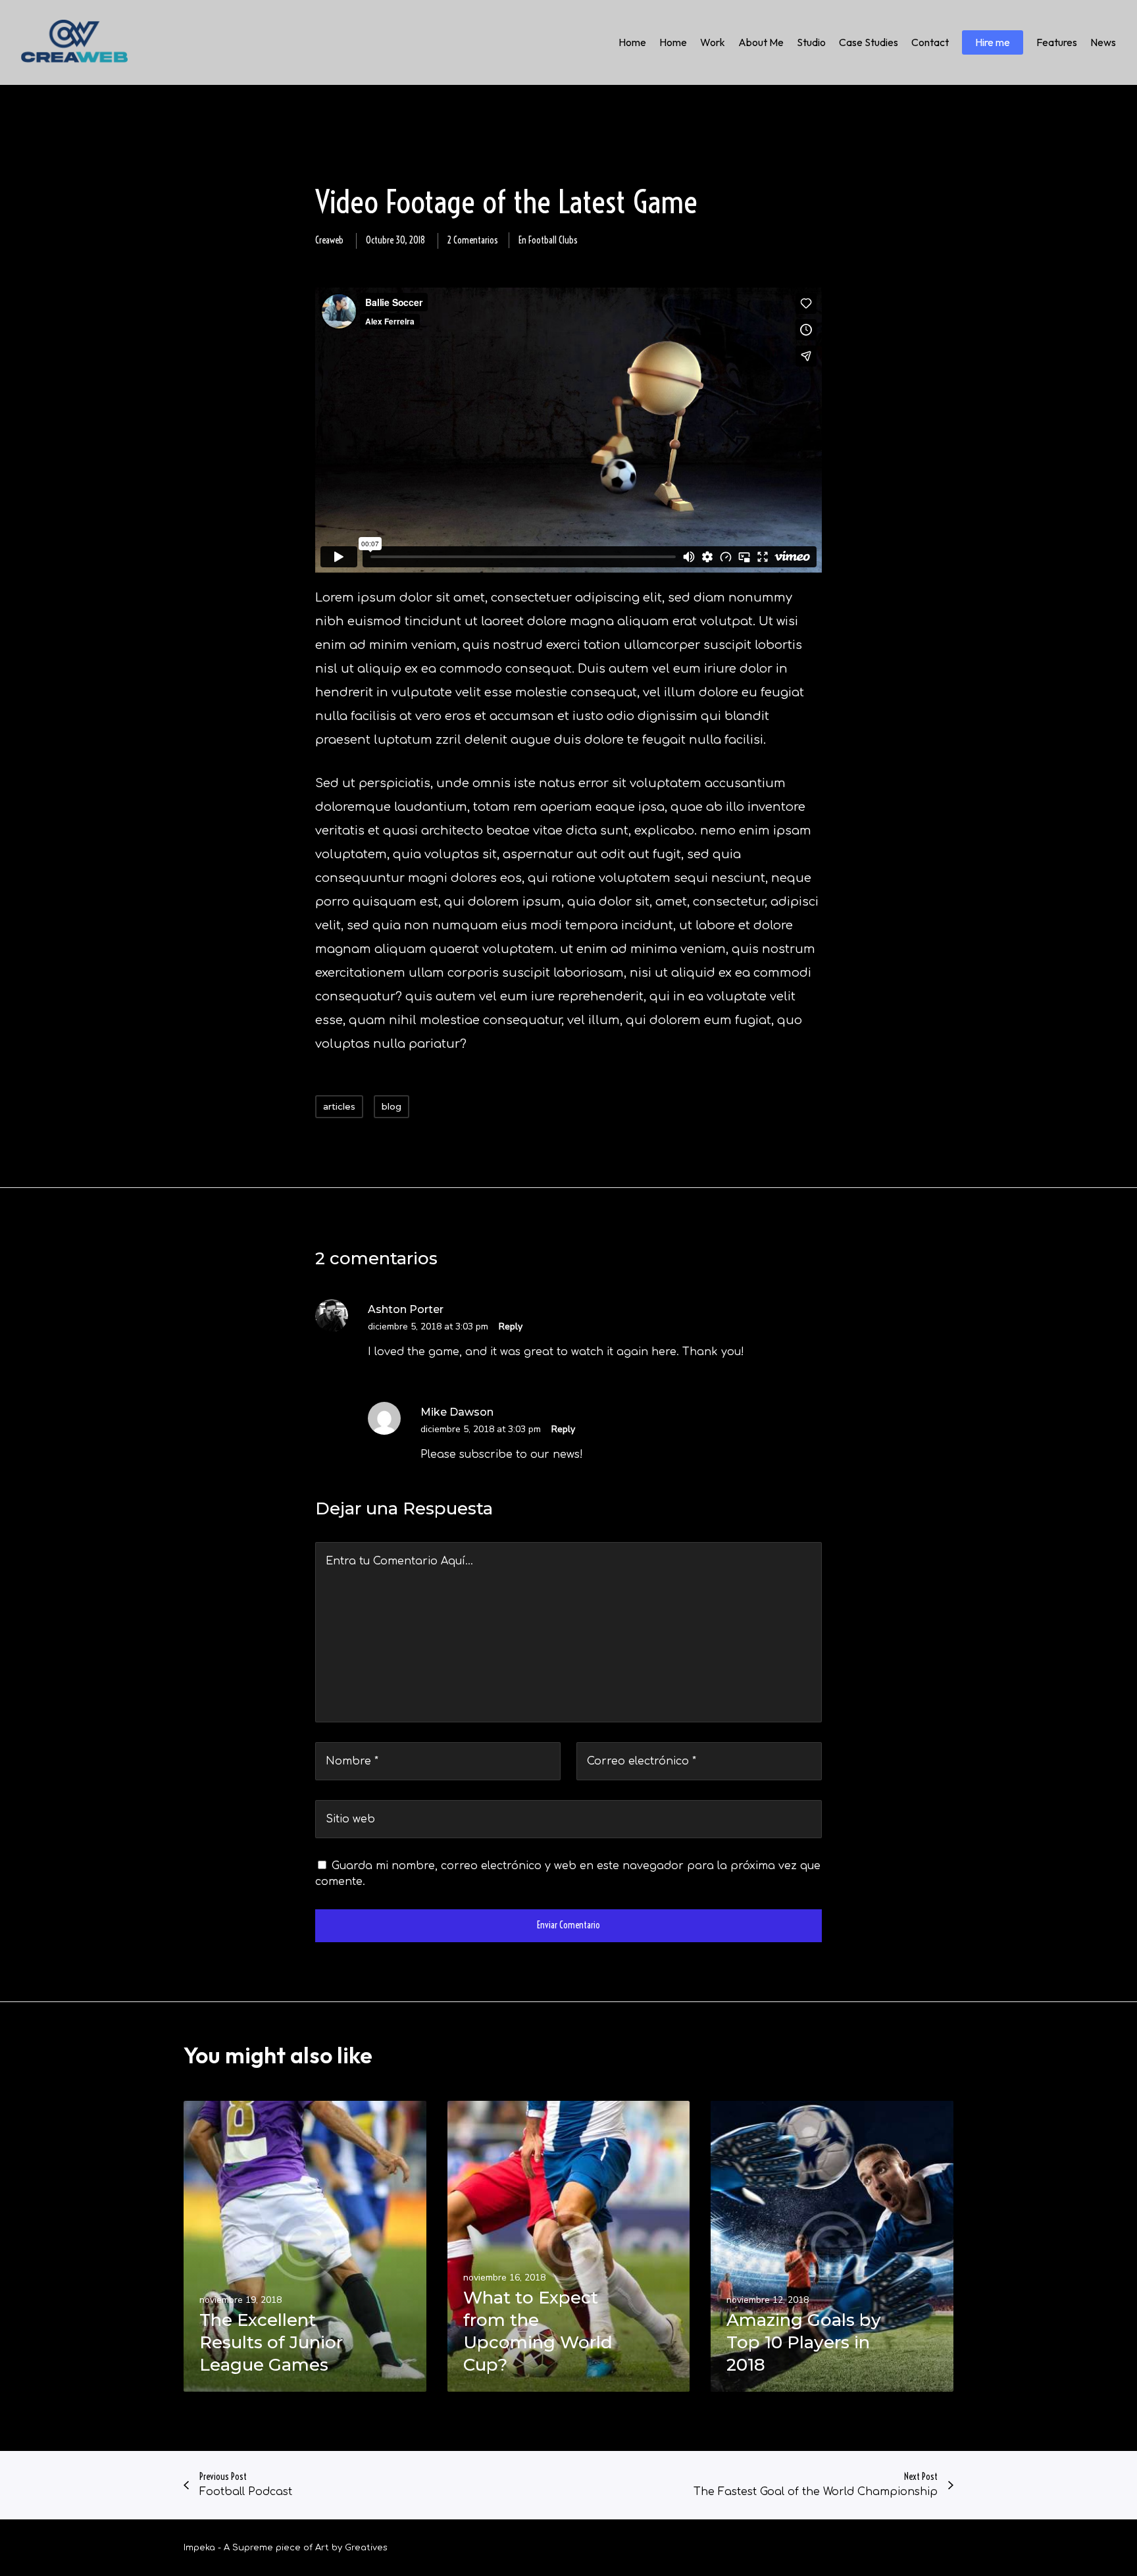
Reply (511, 1327)
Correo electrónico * (642, 1761)
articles (339, 1106)
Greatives (366, 2548)
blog (392, 1106)
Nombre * (352, 1761)
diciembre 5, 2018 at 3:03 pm (428, 1327)
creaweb (329, 240)
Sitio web (350, 1819)
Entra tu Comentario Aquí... (399, 1561)
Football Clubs (553, 240)
